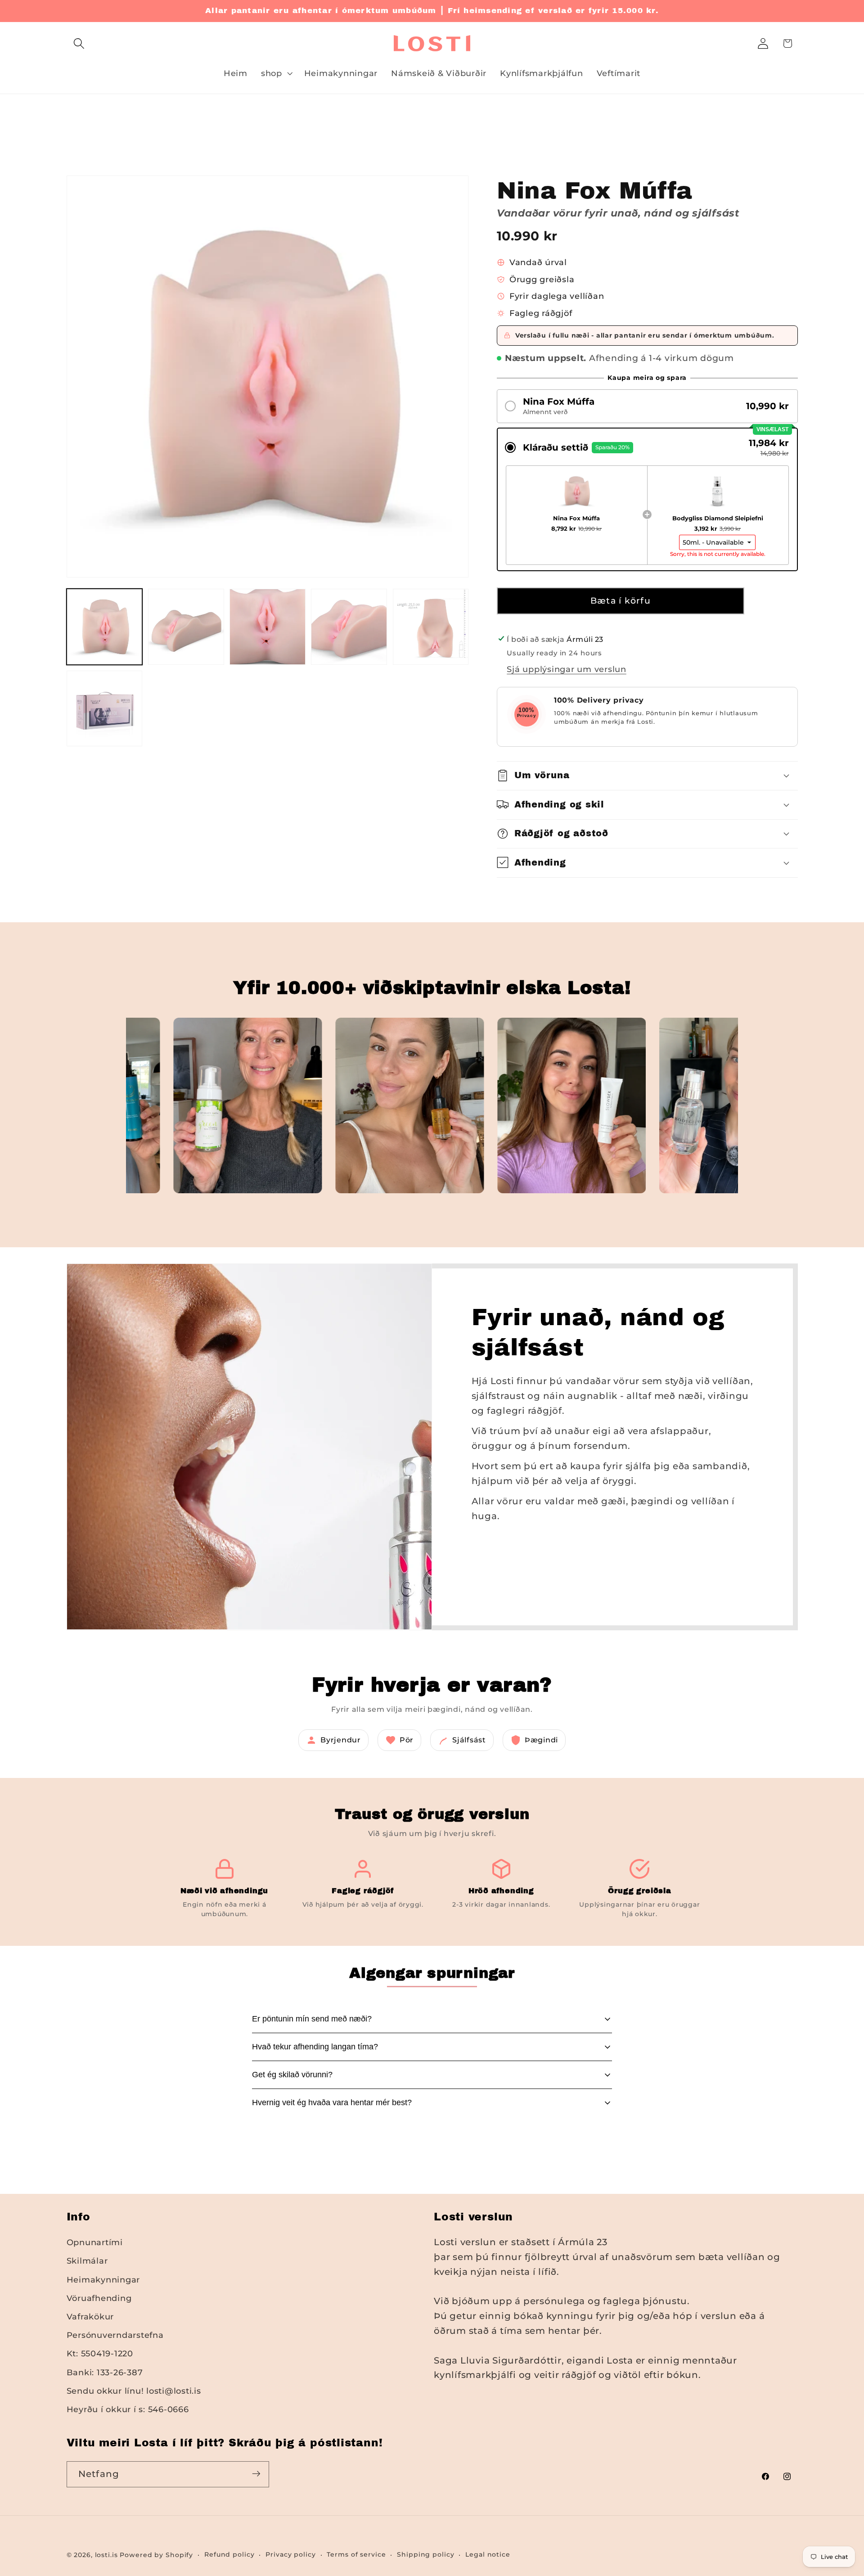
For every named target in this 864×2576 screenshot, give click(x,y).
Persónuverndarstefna (115, 2335)
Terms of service (356, 2554)
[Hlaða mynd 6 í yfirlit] (105, 709)
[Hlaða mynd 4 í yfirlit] (349, 627)
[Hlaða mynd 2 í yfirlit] (186, 627)
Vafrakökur (90, 2317)
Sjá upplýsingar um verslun (567, 669)
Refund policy (229, 2554)
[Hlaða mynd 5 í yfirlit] (431, 627)
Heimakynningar (103, 2280)
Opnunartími (95, 2243)
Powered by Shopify (156, 2555)
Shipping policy (425, 2554)
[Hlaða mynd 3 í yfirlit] (268, 627)
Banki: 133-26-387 (105, 2372)
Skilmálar (87, 2261)
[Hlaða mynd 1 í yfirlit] (105, 627)
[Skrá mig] (256, 2474)
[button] (79, 43)
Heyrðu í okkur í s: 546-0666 (128, 2409)
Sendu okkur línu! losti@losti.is (134, 2391)
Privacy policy (290, 2554)
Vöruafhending (99, 2298)
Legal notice (488, 2554)
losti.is (106, 2555)
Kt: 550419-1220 (100, 2354)
